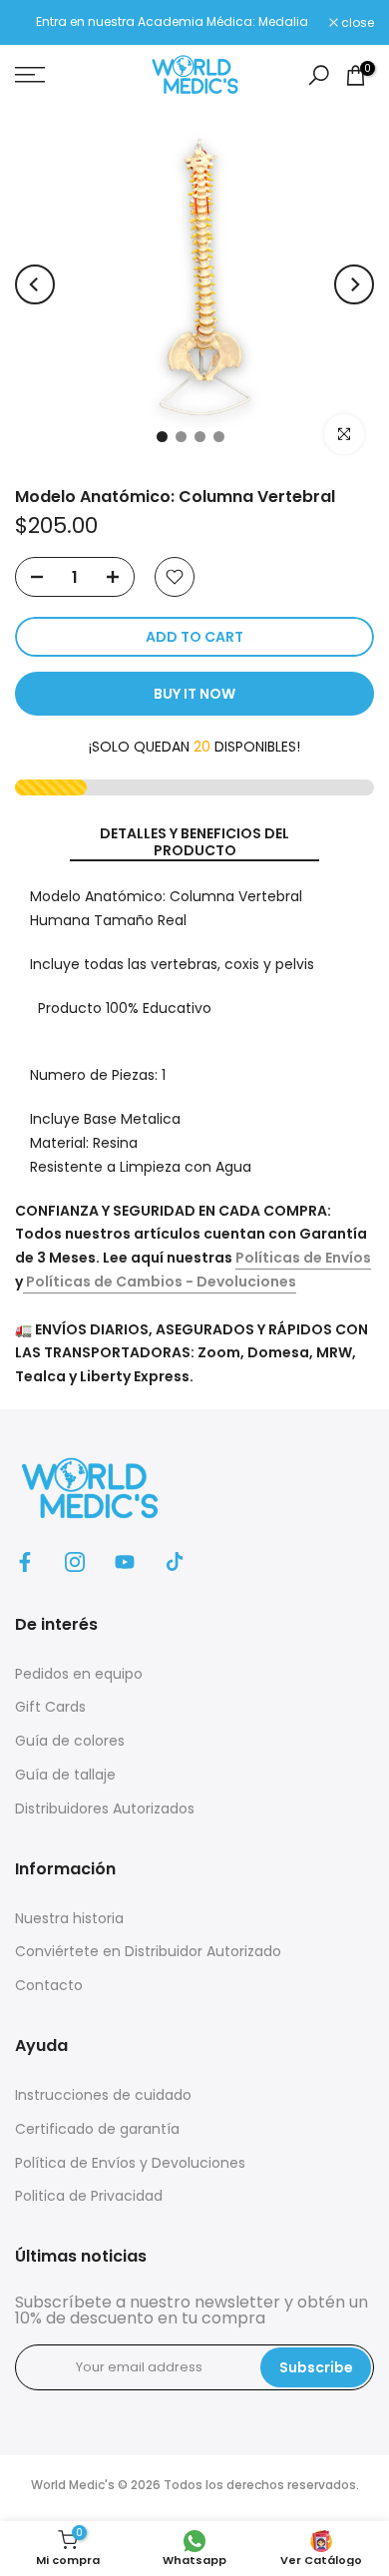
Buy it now (194, 694)
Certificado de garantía (97, 2129)
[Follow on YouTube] (125, 1562)
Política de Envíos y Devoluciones (130, 2163)
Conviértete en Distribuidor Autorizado (148, 1951)
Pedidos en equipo (79, 1674)
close (356, 23)
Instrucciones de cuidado (103, 2095)
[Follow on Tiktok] (175, 1562)
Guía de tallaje (65, 1775)
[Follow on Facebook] (25, 1562)
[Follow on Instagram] (75, 1562)
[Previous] (35, 284)
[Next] (354, 284)
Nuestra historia (69, 1918)
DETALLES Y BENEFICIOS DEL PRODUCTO (194, 843)
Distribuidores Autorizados (105, 1808)
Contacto (49, 1985)
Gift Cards (50, 1707)
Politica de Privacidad (89, 2196)
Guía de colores (70, 1741)
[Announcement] (172, 22)
